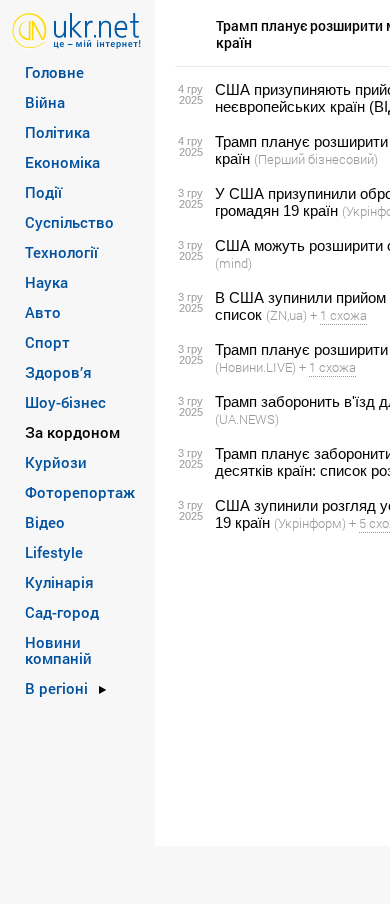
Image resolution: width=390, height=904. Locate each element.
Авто (43, 312)
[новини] (76, 29)
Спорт (47, 342)
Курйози (56, 462)
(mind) (233, 263)
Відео (45, 522)
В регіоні (56, 688)
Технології (61, 252)
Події (43, 192)
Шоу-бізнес (65, 402)
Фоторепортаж (80, 492)
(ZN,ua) (286, 315)
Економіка (62, 162)
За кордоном (72, 432)
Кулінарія (59, 582)
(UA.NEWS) (247, 419)
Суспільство (69, 222)
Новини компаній (58, 650)
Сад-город (62, 612)
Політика (57, 132)
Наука (46, 282)
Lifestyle (54, 552)
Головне (54, 72)
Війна (45, 102)
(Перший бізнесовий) (316, 159)
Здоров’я (58, 372)
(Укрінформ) (310, 523)
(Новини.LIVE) (255, 367)
